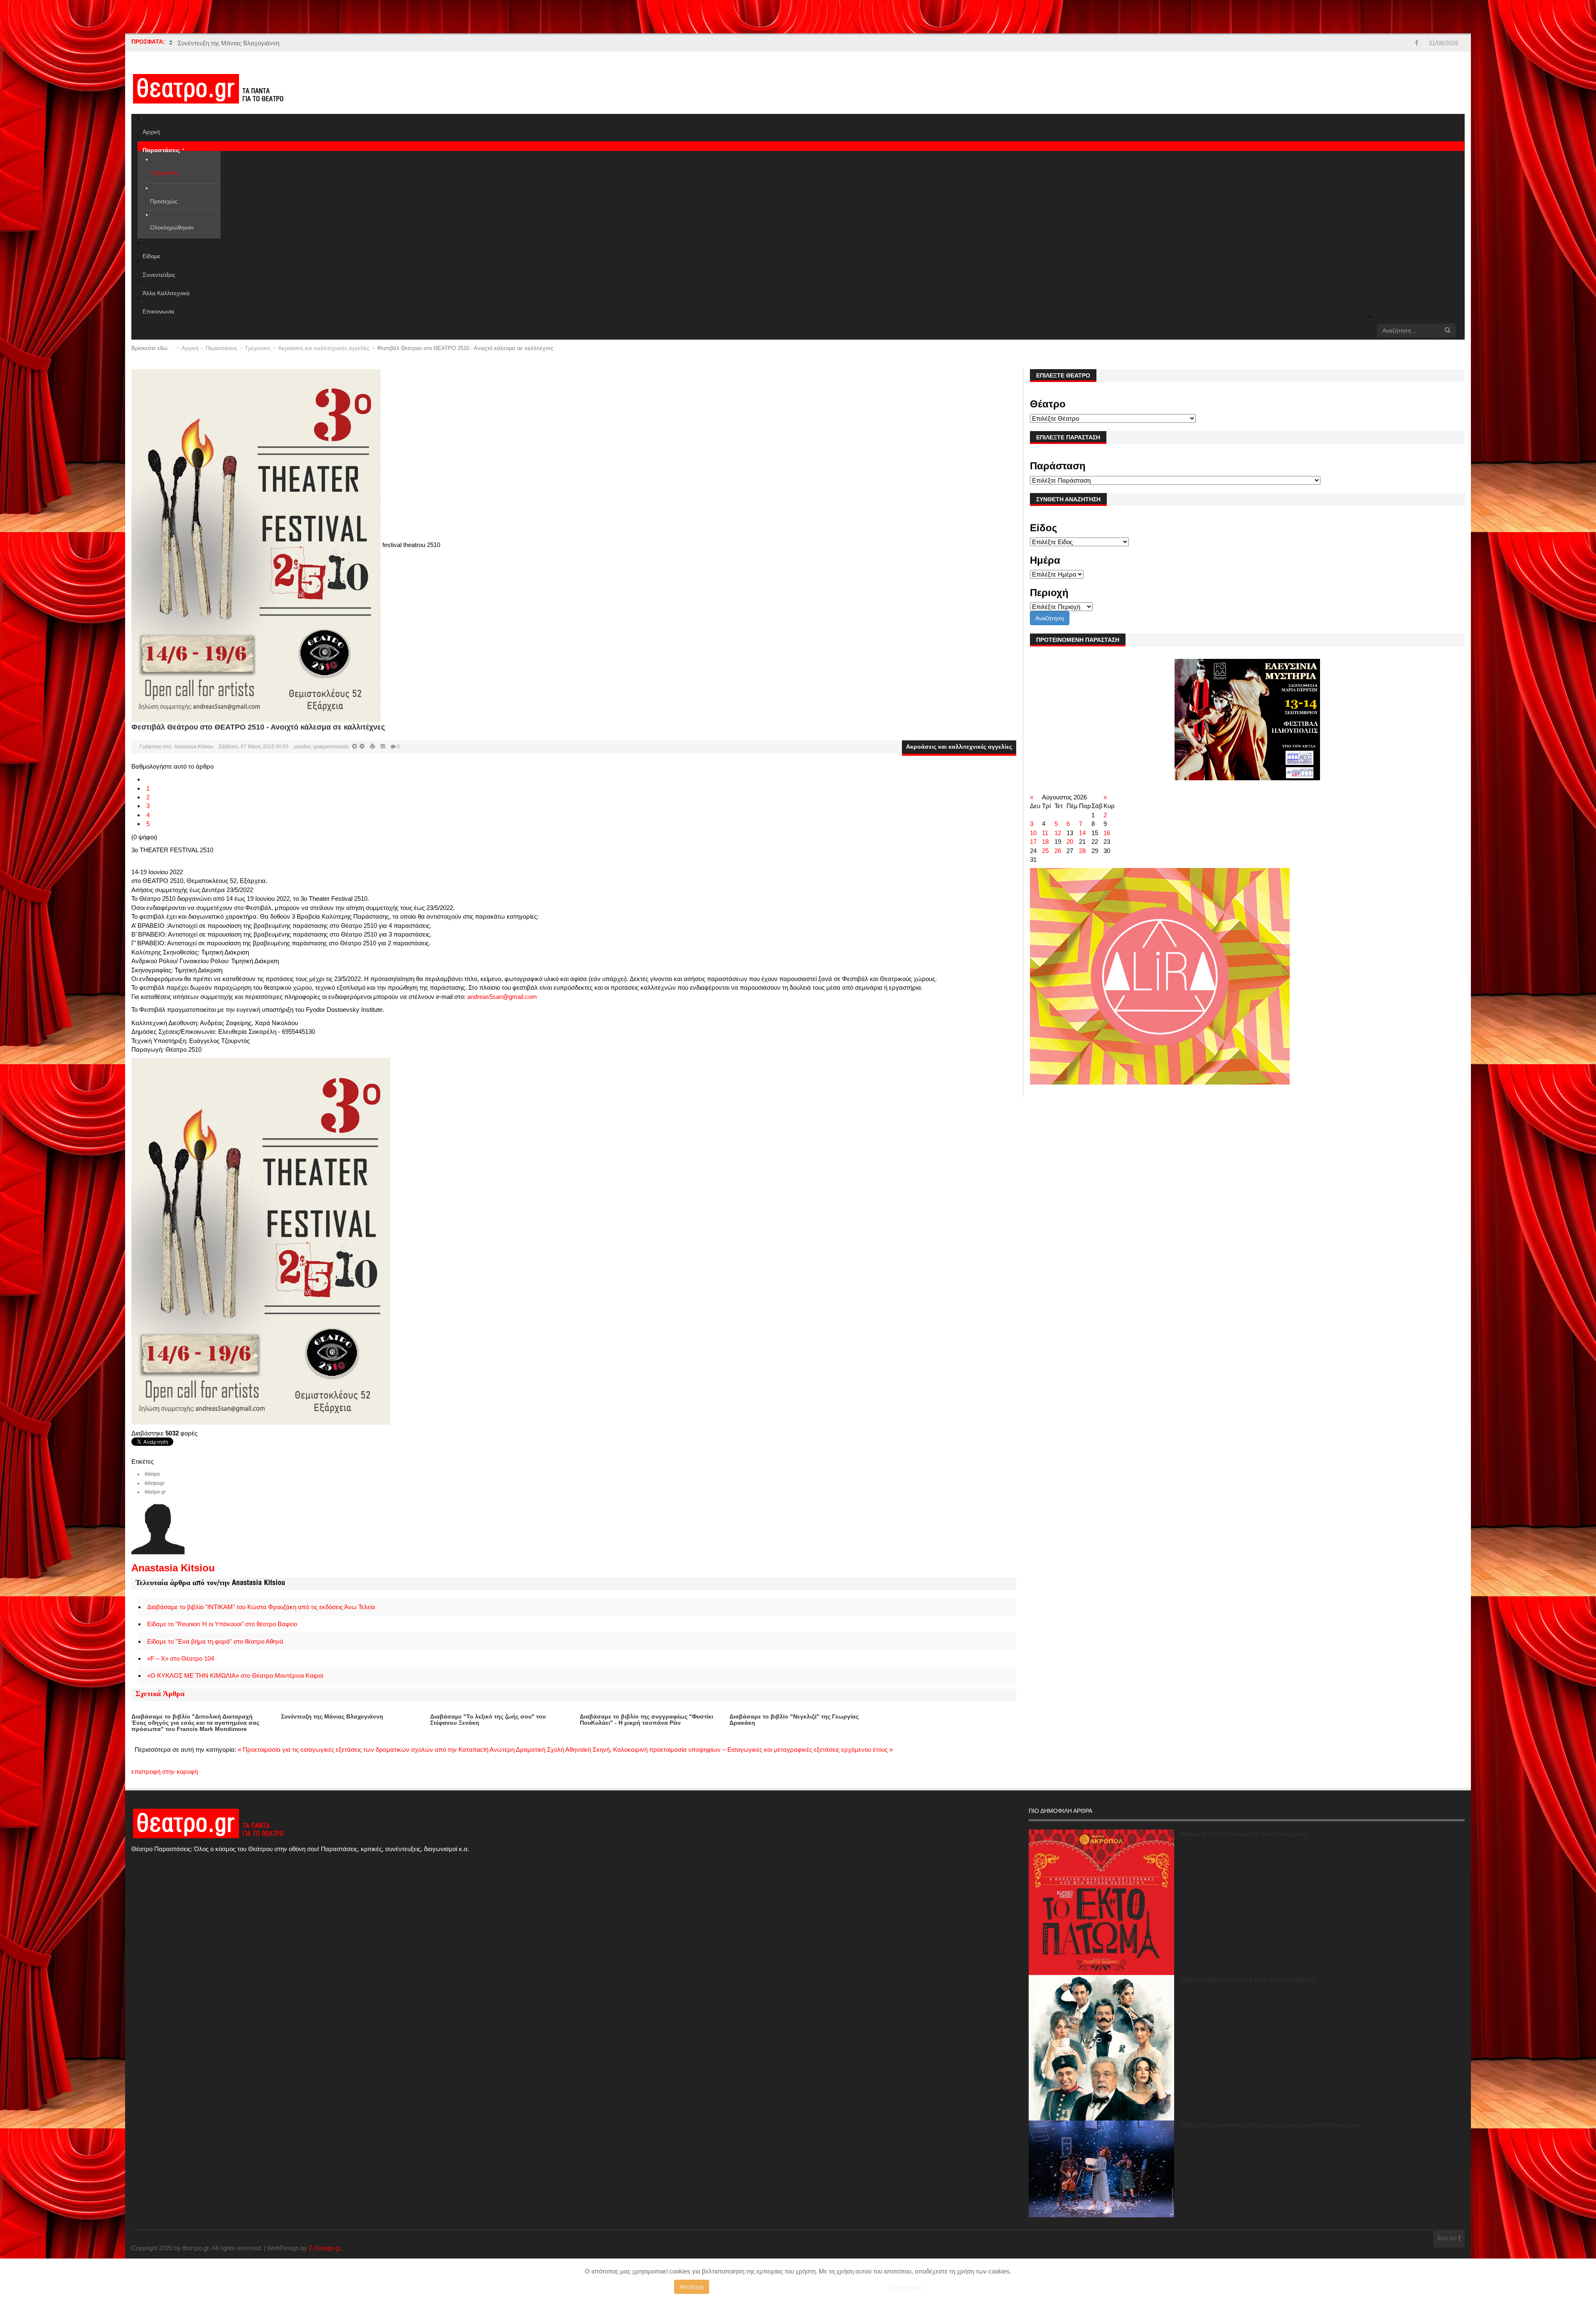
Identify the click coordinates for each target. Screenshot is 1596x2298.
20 (1070, 842)
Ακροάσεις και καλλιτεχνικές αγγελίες (324, 348)
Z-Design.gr (325, 2248)
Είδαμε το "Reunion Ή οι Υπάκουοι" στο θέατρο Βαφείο (222, 1624)
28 (1082, 851)
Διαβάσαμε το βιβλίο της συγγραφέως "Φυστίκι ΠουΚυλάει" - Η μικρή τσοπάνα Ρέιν (647, 1720)
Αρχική (190, 348)
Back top (1448, 2239)
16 (1107, 833)
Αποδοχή (692, 2287)
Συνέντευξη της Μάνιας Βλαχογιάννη (332, 1716)
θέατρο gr (155, 1492)
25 (1045, 851)
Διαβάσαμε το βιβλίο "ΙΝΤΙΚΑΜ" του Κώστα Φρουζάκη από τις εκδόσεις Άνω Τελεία (261, 1607)
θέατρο (152, 1474)
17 (1033, 842)
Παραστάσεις (222, 348)
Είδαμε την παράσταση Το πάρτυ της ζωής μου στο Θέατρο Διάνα (1271, 2125)
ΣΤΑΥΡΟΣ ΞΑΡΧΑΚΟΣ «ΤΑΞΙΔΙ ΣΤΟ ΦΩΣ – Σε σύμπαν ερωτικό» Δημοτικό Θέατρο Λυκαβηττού (309, 43)
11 (1045, 833)
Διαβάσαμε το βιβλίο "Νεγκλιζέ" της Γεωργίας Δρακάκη (794, 1720)
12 (1058, 833)
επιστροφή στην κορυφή (165, 1772)
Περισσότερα (905, 2287)
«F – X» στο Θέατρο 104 (181, 1658)
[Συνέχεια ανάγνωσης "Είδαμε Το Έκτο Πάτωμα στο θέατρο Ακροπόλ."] (1101, 1902)
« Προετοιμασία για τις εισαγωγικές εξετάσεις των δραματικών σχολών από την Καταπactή (364, 1749)
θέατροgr (155, 1483)
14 (1082, 833)
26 (1058, 851)
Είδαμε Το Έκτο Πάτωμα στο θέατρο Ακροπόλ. (1245, 1834)
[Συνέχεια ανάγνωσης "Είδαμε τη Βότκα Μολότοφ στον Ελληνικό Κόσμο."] (1101, 2048)
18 (1045, 842)
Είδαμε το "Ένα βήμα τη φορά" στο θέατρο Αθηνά (215, 1641)
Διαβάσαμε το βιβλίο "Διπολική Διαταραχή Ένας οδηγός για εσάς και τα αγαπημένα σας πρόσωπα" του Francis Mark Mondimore (195, 1723)
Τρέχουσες (258, 348)
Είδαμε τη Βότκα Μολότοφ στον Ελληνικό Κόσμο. (1248, 1979)
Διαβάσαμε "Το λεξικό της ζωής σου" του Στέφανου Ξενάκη (488, 1720)
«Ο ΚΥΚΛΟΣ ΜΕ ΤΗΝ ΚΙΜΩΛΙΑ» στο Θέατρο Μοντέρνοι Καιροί (235, 1675)
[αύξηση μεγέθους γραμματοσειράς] (361, 747)
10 (1033, 833)
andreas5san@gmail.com (502, 997)
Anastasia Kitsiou (194, 747)
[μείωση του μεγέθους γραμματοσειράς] (355, 747)
